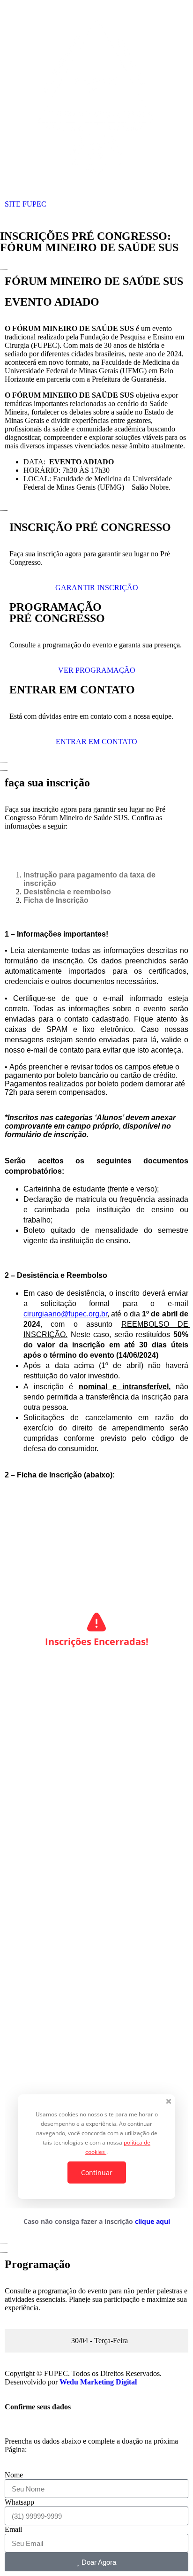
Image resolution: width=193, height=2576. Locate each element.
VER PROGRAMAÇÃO (97, 670)
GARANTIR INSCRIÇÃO (97, 588)
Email (13, 2529)
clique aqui (152, 2221)
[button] (96, 217)
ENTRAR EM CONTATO (96, 742)
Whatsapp (19, 2502)
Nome (14, 2475)
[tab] (96, 2341)
